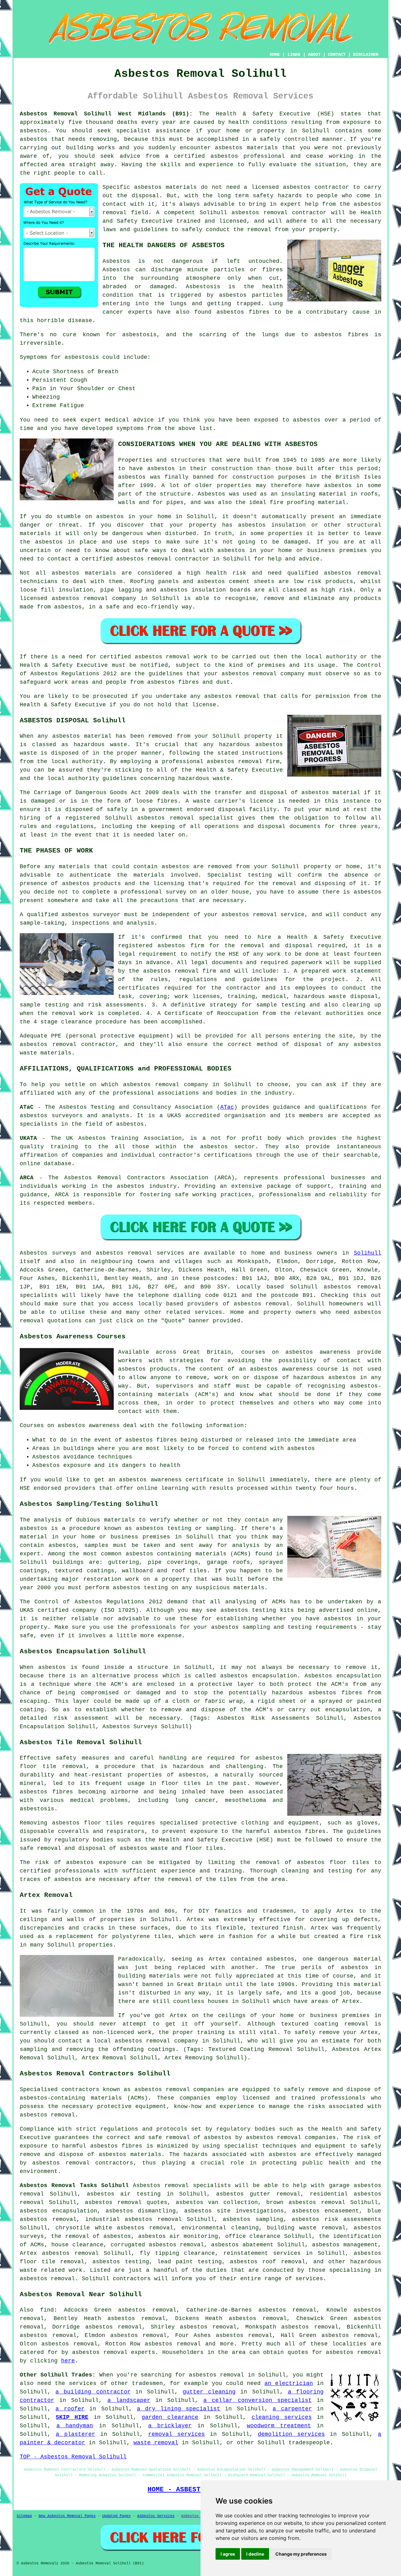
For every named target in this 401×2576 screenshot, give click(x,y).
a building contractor (93, 2392)
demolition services (291, 2434)
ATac (227, 1107)
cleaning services (282, 2417)
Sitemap (24, 2516)
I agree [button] (228, 2554)
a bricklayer (170, 2426)
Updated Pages (116, 2516)
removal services (177, 2434)
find (47, 2310)
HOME (275, 55)
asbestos (34, 139)
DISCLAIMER (366, 55)
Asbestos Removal (199, 2516)
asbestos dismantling (141, 2211)
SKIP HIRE (72, 2417)
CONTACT (337, 55)
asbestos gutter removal (258, 2194)
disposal (308, 1044)
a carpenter (292, 2409)
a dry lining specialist (179, 2409)
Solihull (367, 1253)
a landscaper (129, 2400)
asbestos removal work (171, 657)
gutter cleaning (209, 2392)
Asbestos (116, 261)
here (68, 2361)
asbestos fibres (341, 335)
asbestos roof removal (267, 2262)
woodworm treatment (279, 2426)
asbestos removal (260, 213)
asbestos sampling (253, 2219)
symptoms (130, 428)
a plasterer (76, 2434)
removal (159, 559)
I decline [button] (255, 2554)
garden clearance (170, 2417)
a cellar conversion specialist (258, 2400)
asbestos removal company (263, 674)
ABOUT (314, 55)
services (208, 1312)
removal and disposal (276, 946)
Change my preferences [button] (301, 2554)
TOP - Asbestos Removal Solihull (73, 2457)
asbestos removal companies (291, 2138)
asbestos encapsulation (58, 2211)
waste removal (156, 2443)
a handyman (75, 2426)
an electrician (289, 2383)
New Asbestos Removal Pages (67, 2516)
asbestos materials (84, 573)
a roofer (70, 2409)
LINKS (294, 55)
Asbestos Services (156, 2516)
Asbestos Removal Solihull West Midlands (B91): (106, 114)
